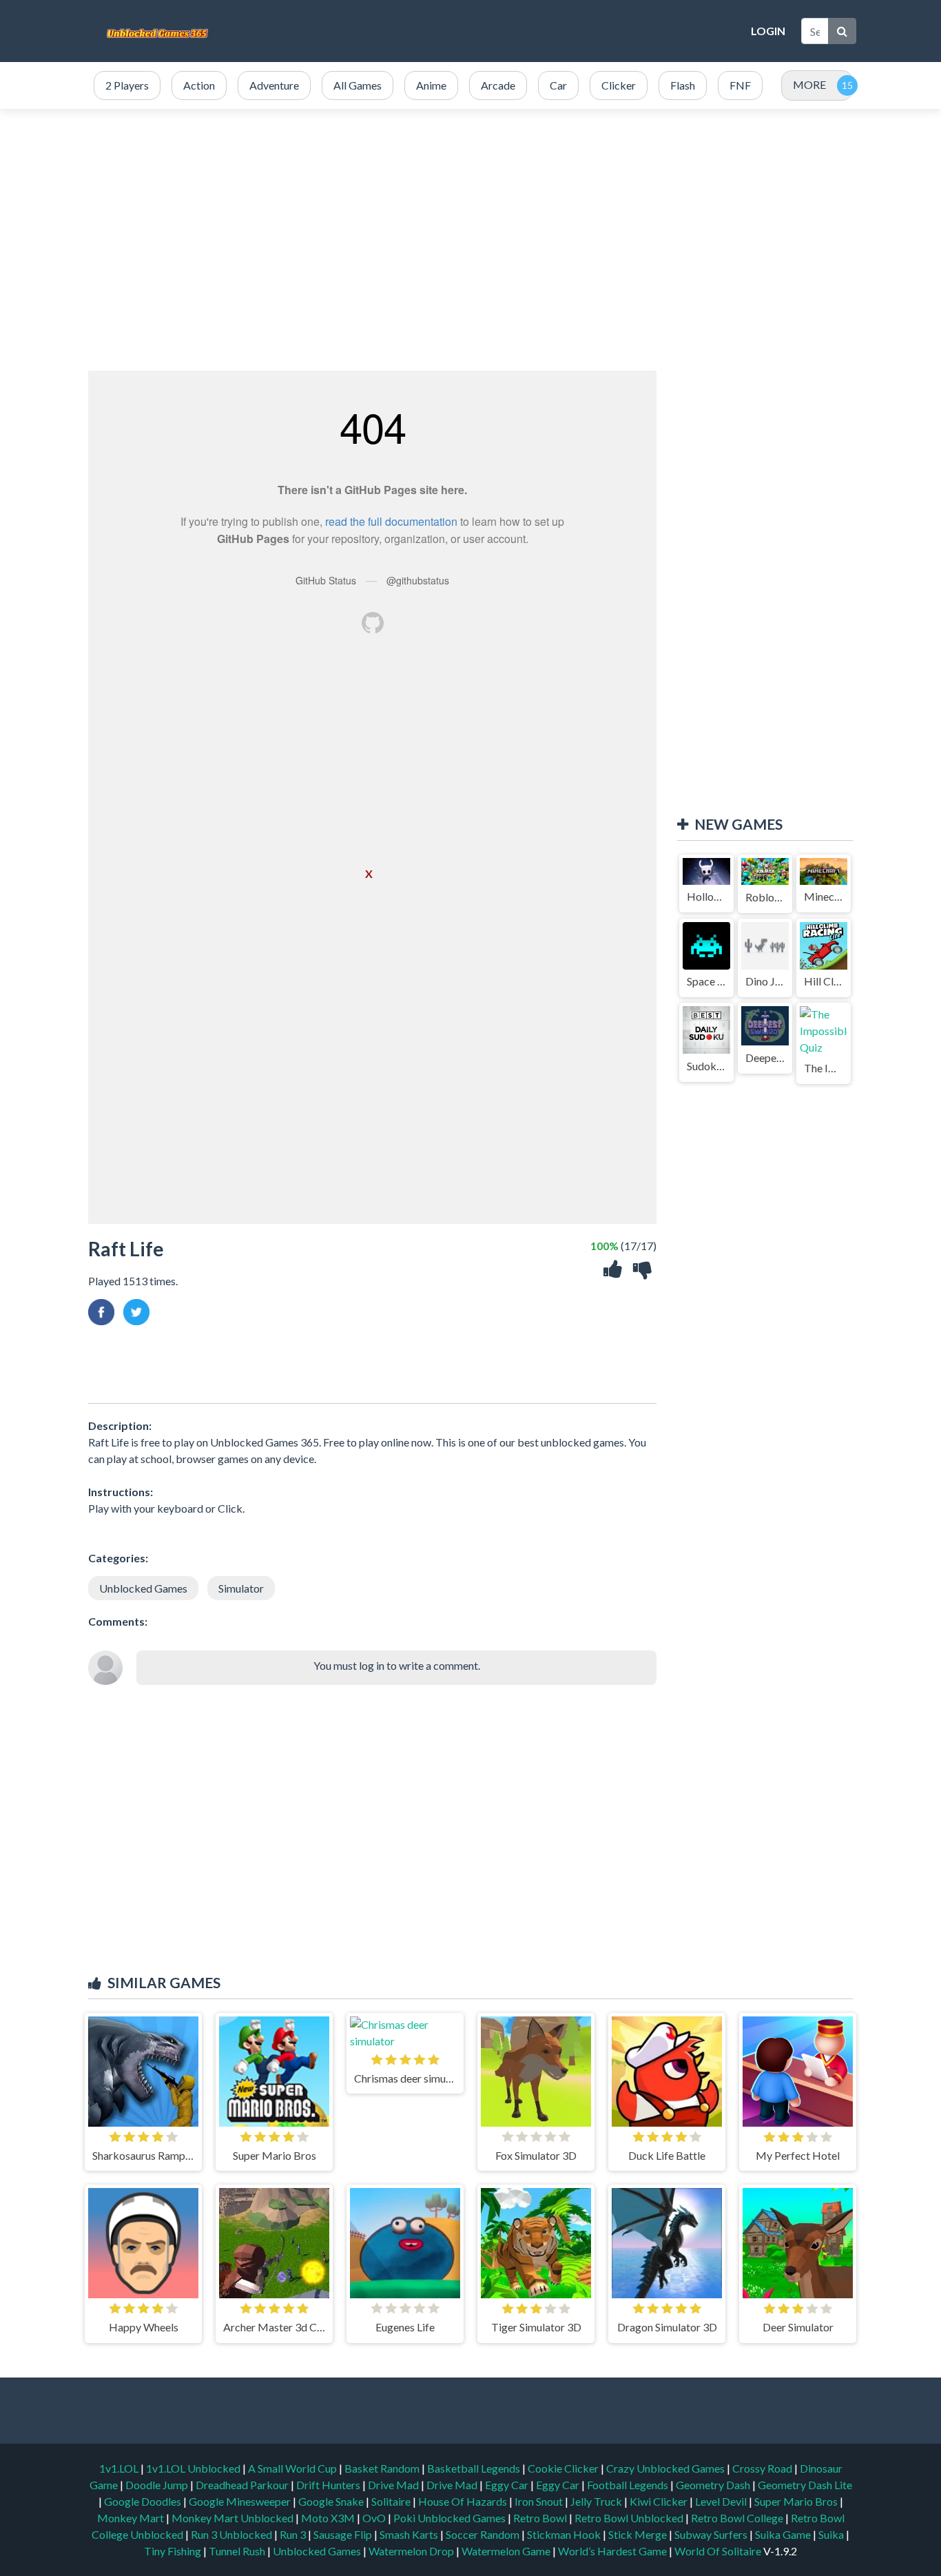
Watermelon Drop (412, 2551)
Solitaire (392, 2501)
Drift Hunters (329, 2485)
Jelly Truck (597, 2501)
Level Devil (722, 2501)
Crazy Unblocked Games (666, 2468)
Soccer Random (484, 2534)
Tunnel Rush (238, 2551)
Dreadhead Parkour (243, 2485)
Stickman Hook (565, 2534)
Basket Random (383, 2468)
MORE (809, 84)
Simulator (241, 1588)
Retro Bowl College (738, 2518)
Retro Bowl (541, 2518)
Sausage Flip (344, 2534)
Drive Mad (394, 2485)
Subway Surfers (712, 2534)
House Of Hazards (464, 2501)
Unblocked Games (143, 1588)
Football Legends (629, 2485)
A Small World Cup (293, 2468)
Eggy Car (508, 2485)
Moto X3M (329, 2518)
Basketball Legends (475, 2468)
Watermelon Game (506, 2551)
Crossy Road (763, 2468)
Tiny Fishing (174, 2551)
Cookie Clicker (564, 2468)
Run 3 (294, 2534)
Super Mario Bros (797, 2501)
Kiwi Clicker (660, 2501)
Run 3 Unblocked (232, 2534)
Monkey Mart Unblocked (234, 2518)
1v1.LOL (120, 2468)
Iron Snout (540, 2501)
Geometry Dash (714, 2485)
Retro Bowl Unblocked (630, 2518)
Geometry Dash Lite (805, 2485)
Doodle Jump (158, 2485)
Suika (832, 2534)
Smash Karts (410, 2534)
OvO (375, 2518)
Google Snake (332, 2501)
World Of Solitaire (719, 2551)
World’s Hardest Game (613, 2551)
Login (768, 31)
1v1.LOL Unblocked (194, 2468)
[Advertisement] (491, 31)
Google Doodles (144, 2501)
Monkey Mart (132, 2518)
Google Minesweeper (241, 2501)
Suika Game (784, 2534)
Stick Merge (639, 2534)
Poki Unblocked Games (451, 2518)
